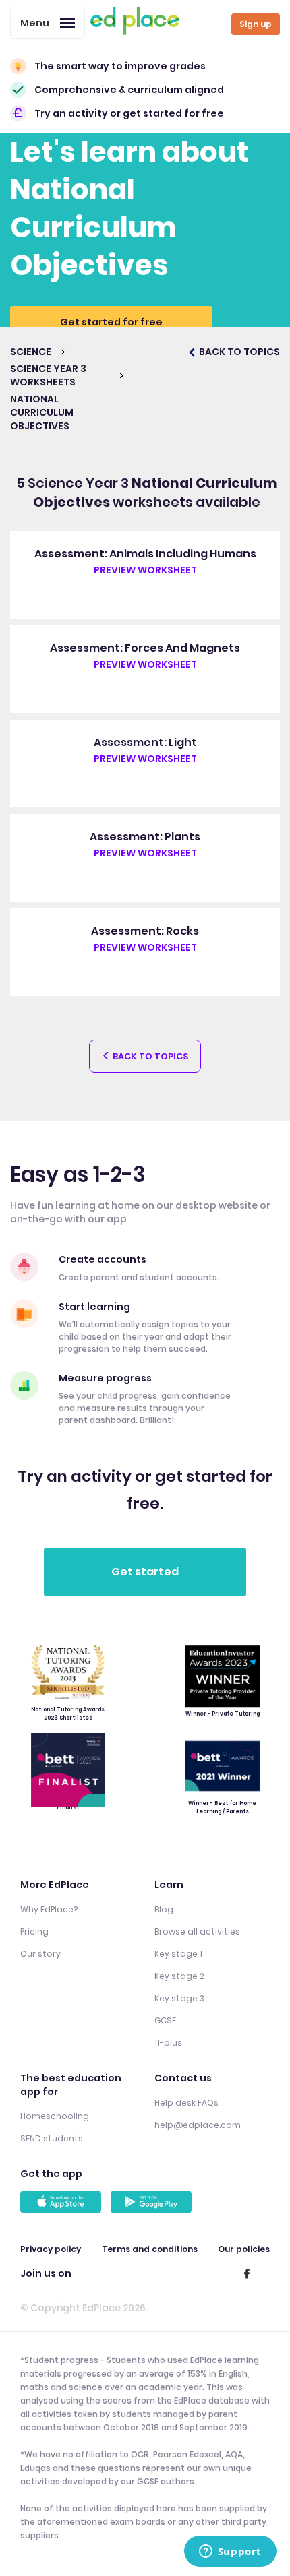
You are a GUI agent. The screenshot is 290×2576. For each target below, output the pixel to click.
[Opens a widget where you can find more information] (230, 2552)
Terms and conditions (150, 2249)
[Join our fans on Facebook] (247, 2273)
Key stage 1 (178, 1954)
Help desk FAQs (186, 2103)
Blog (164, 1909)
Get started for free (111, 322)
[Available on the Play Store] (153, 2202)
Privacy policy (51, 2249)
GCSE (165, 2020)
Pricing (34, 1931)
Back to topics (149, 1056)
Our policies (244, 2249)
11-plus (168, 2043)
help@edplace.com (198, 2125)
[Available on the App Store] (63, 2202)
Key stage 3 (179, 1998)
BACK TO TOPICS (238, 352)
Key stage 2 (179, 1976)
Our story (40, 1954)
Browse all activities (197, 1931)
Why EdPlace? (49, 1909)
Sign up (256, 24)
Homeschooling (55, 2116)
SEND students (52, 2138)
